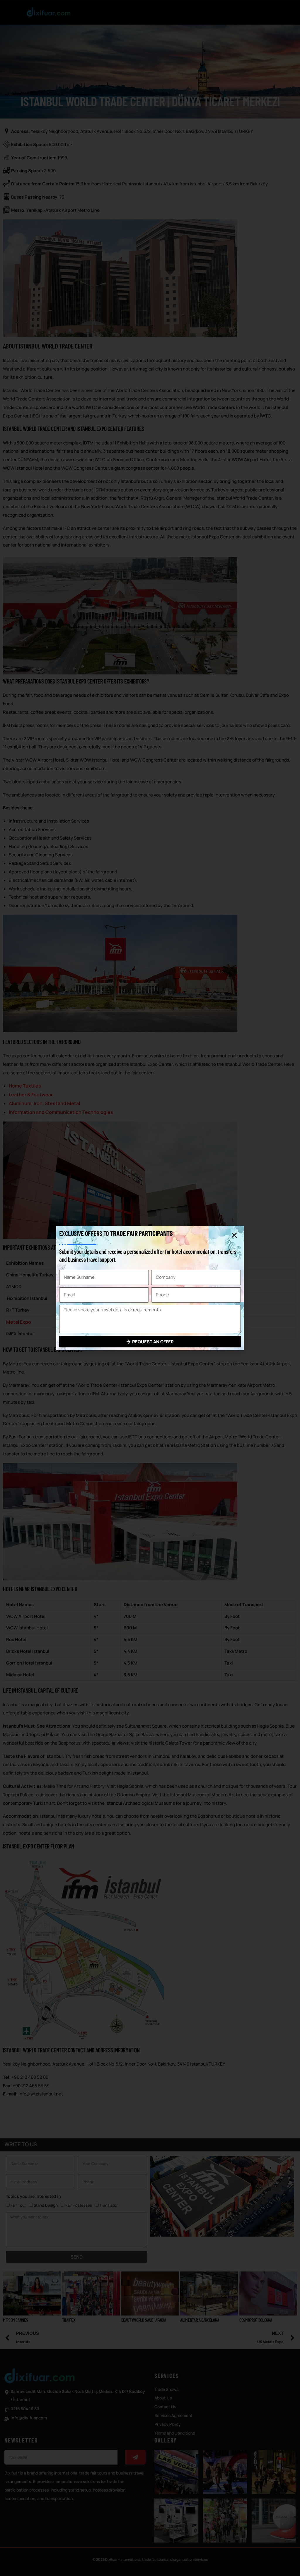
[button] (234, 1235)
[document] (150, 1288)
